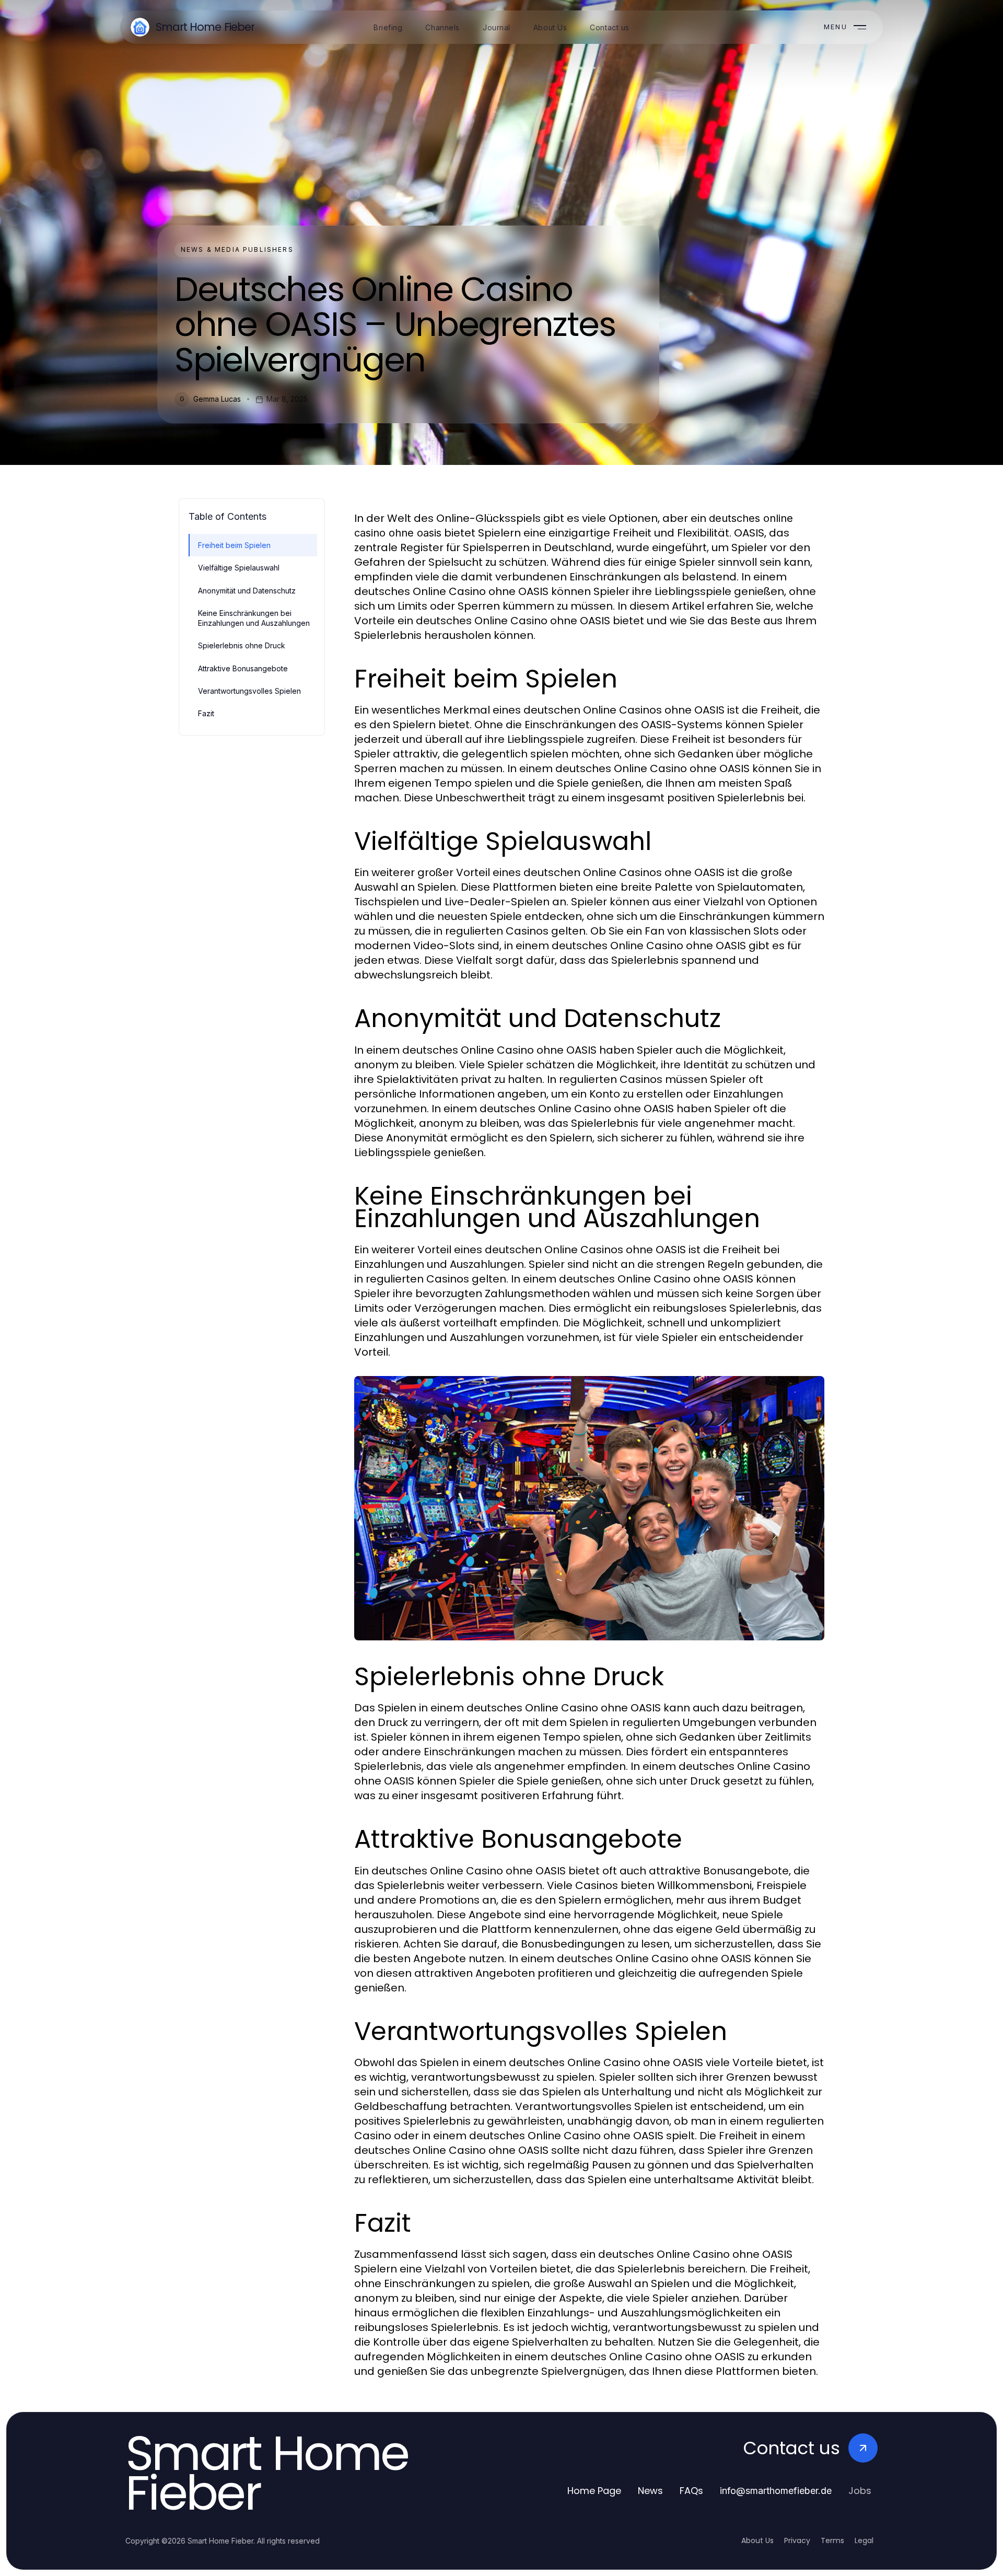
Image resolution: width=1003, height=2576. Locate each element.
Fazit (206, 713)
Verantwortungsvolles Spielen (249, 691)
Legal (864, 2540)
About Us (757, 2540)
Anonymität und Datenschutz (247, 591)
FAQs (691, 2491)
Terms (832, 2540)
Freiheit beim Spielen (234, 545)
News (650, 2491)
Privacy (797, 2540)
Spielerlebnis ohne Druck (242, 645)
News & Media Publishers (237, 249)
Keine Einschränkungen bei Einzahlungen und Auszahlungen (254, 618)
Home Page (594, 2491)
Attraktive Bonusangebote (243, 668)
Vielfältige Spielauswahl (239, 568)
